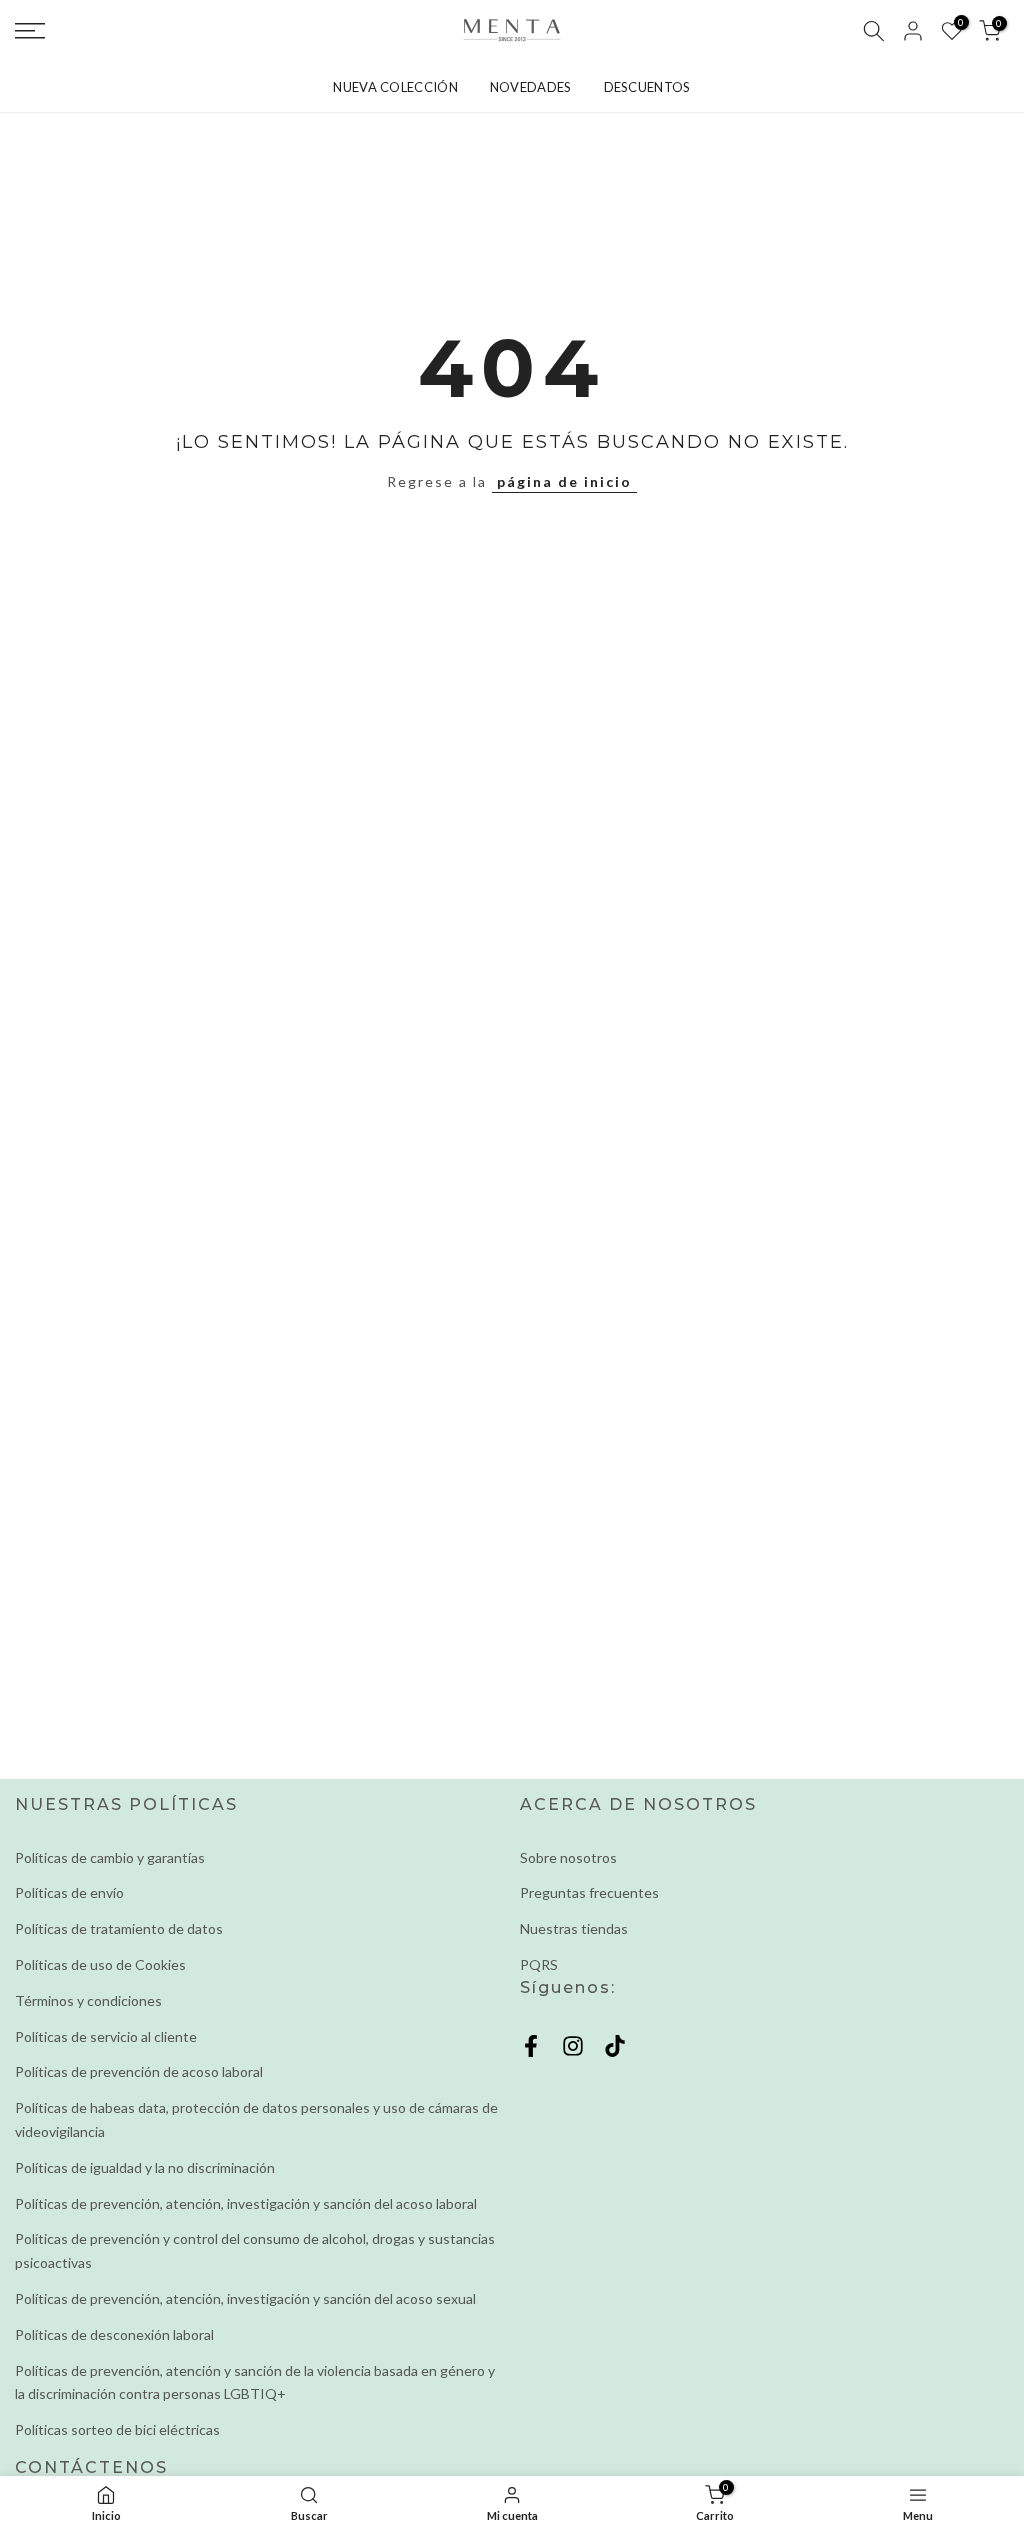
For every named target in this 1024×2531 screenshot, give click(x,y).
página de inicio (564, 481)
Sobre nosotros (568, 1857)
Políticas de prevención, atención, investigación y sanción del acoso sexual (245, 2298)
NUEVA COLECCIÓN (395, 87)
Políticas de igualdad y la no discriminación (145, 2167)
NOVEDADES (531, 87)
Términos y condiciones (88, 2000)
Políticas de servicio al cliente (106, 2036)
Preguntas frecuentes (589, 1892)
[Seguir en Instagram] (573, 2046)
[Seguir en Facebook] (531, 2046)
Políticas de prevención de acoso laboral (139, 2071)
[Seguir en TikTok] (615, 2046)
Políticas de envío (69, 1892)
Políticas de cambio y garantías (110, 1857)
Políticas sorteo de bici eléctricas (117, 2429)
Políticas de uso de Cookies (100, 1964)
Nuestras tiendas (574, 1928)
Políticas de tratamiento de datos (119, 1928)
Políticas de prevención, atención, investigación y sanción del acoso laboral (246, 2203)
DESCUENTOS (647, 87)
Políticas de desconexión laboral (114, 2334)
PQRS (539, 1964)
